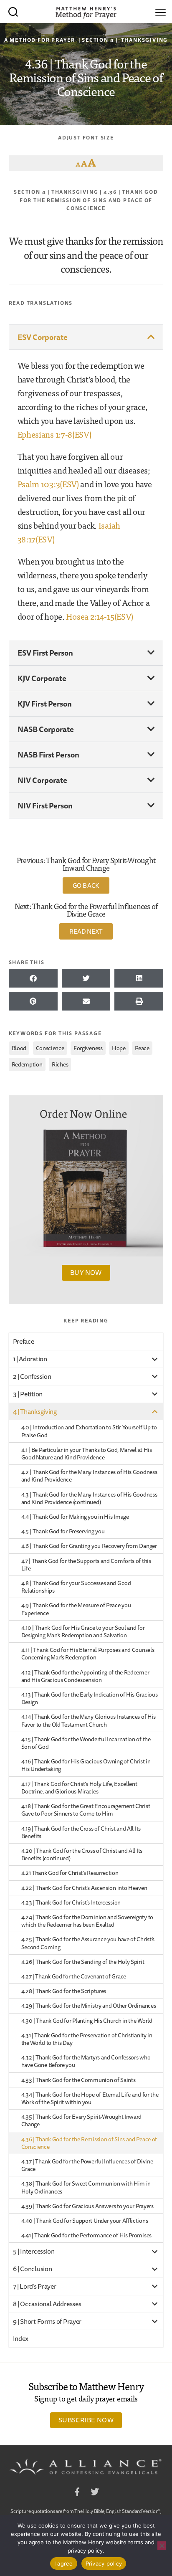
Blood (19, 1048)
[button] (86, 337)
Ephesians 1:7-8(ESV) (54, 434)
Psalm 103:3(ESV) (48, 484)
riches (60, 1064)
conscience (50, 1048)
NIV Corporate (42, 780)
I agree (64, 2563)
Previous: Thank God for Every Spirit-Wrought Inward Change (86, 864)
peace (142, 1048)
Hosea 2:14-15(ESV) (100, 616)
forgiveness (88, 1048)
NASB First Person (48, 755)
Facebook (77, 2493)
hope (119, 1048)
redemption (27, 1064)
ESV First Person (45, 653)
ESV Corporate (43, 337)
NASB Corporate (46, 729)
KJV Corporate (42, 678)
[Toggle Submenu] (154, 1359)
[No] (162, 2546)
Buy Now (86, 1272)
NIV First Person (45, 805)
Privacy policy (104, 2563)
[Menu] (161, 11)
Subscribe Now (86, 2420)
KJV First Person (45, 704)
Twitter (95, 2493)
